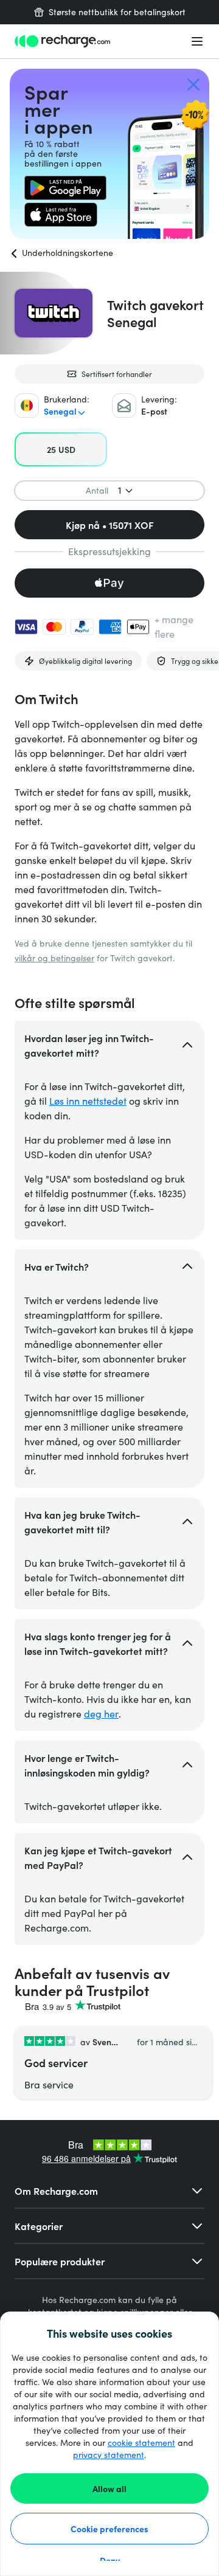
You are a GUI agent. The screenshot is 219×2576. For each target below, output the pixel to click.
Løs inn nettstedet (88, 1101)
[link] (65, 188)
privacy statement (109, 2455)
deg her (101, 1714)
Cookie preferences (109, 2529)
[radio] (61, 449)
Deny (110, 2560)
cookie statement (141, 2443)
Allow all (109, 2488)
